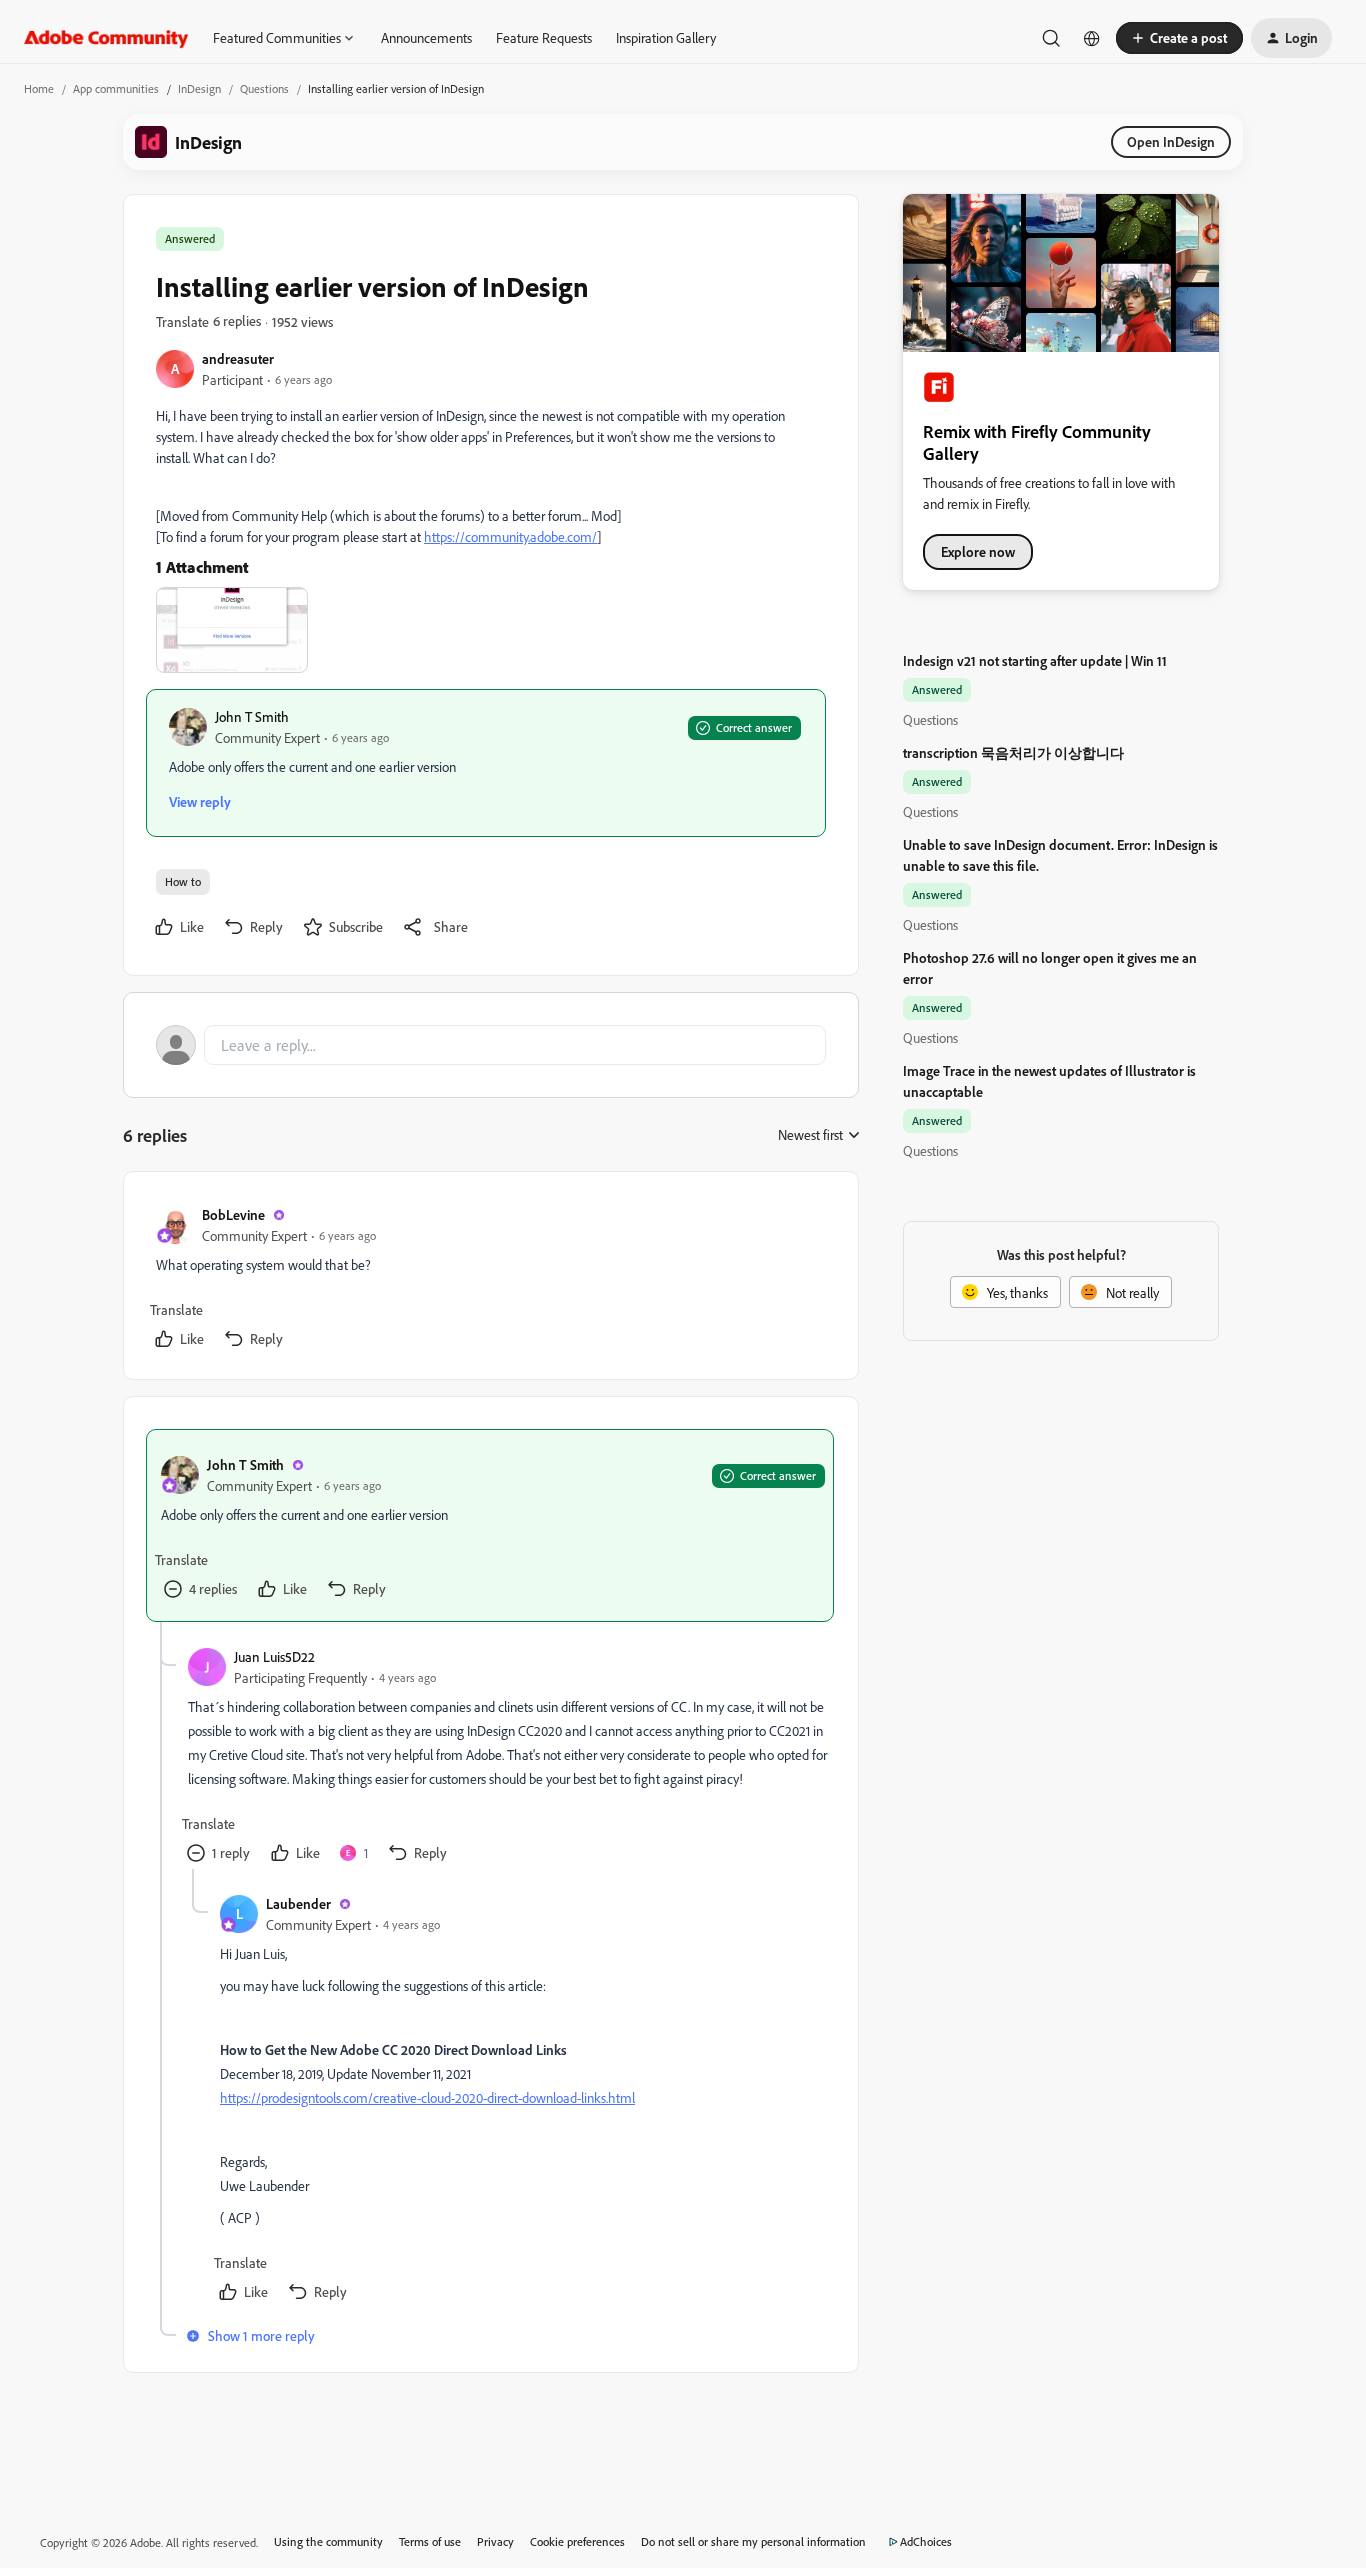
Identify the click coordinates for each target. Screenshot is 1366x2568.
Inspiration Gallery (666, 37)
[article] (490, 1279)
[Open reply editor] (491, 1045)
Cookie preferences (577, 2541)
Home (39, 88)
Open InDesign (1171, 141)
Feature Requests (544, 37)
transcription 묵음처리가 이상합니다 (1013, 752)
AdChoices (926, 2541)
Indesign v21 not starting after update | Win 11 (1035, 660)
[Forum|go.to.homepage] (106, 38)
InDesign (199, 88)
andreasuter (238, 358)
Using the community (328, 2541)
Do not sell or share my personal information (753, 2541)
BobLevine (233, 1214)
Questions (264, 88)
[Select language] (1092, 38)
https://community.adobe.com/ (510, 536)
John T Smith (252, 716)
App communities (116, 88)
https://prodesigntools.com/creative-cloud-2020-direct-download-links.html (427, 2097)
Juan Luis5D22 (274, 1656)
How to (183, 881)
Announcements (426, 37)
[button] (1179, 38)
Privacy (495, 2541)
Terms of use (430, 2541)
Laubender (298, 1903)
